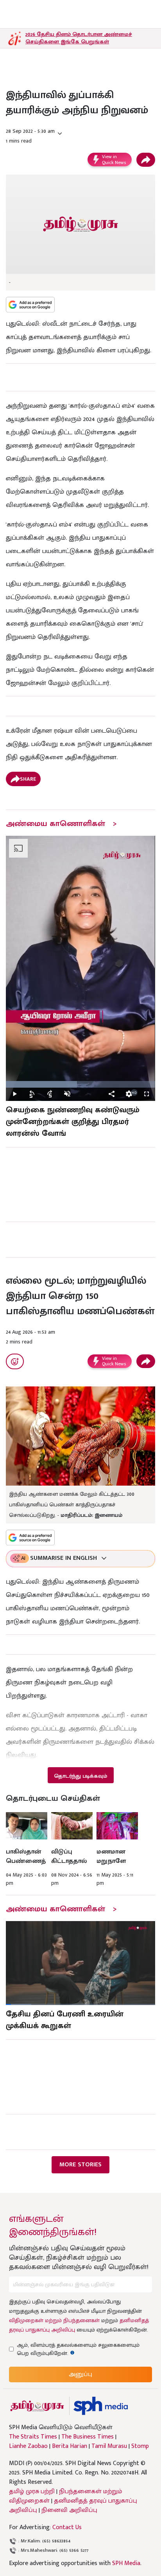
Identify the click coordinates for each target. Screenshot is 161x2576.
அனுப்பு (80, 2374)
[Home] (101, 2406)
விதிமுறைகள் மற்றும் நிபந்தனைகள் (54, 2320)
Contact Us (67, 2527)
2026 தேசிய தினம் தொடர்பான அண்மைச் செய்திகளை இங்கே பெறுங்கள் (79, 38)
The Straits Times (33, 2437)
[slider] (80, 1084)
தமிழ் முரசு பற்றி (32, 2491)
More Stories (80, 2165)
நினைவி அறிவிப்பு (69, 2510)
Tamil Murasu (109, 2446)
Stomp (140, 2446)
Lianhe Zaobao (28, 2446)
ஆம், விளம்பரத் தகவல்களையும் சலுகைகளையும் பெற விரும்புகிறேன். (78, 2349)
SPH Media (126, 2563)
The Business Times (88, 2437)
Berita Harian (70, 2446)
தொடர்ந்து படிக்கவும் (80, 1776)
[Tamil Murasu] (37, 2406)
